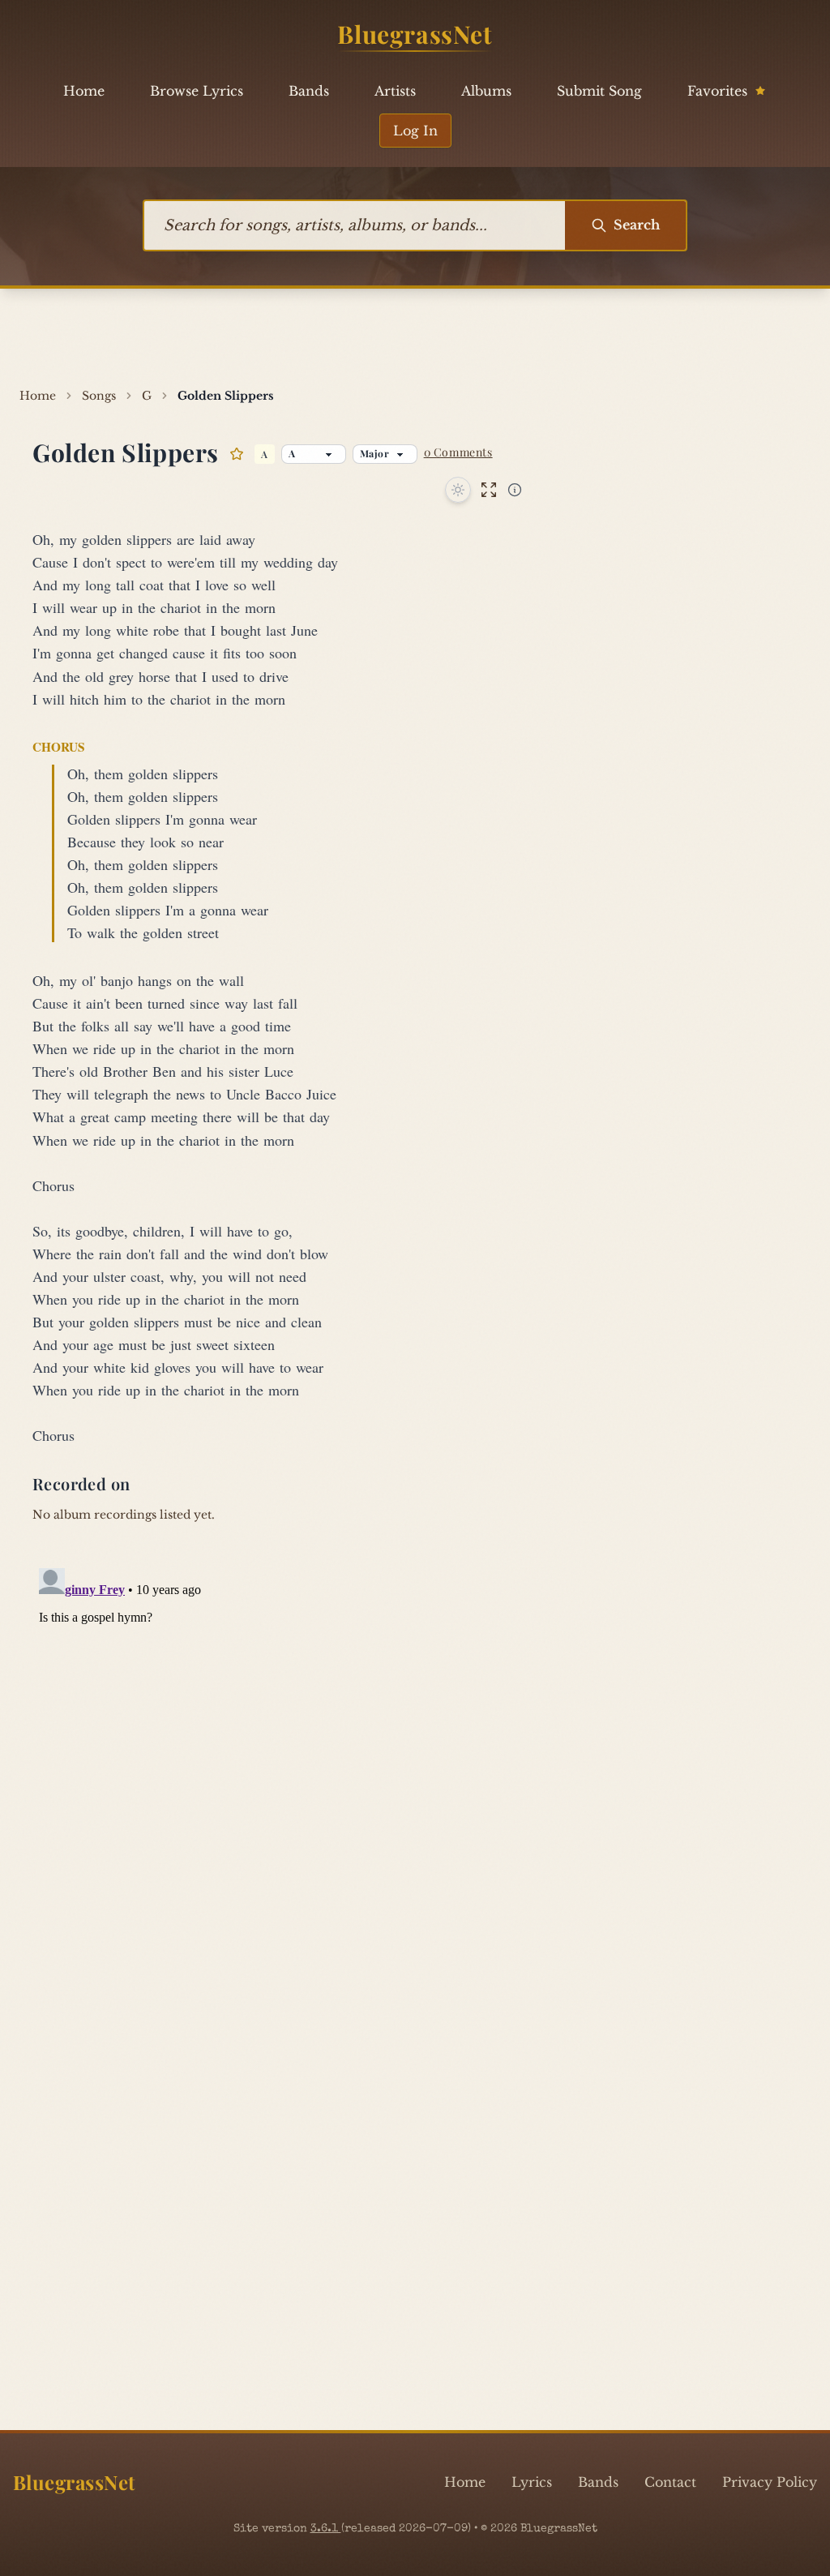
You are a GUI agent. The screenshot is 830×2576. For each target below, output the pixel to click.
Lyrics (532, 2482)
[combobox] (355, 225)
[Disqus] (415, 1764)
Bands (309, 91)
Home (84, 91)
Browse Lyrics (197, 91)
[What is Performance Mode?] (515, 490)
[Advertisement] (415, 338)
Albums (486, 91)
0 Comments (458, 452)
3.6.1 (326, 2529)
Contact (670, 2482)
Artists (395, 91)
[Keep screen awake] (458, 490)
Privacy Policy (770, 2482)
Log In (415, 131)
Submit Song (599, 91)
